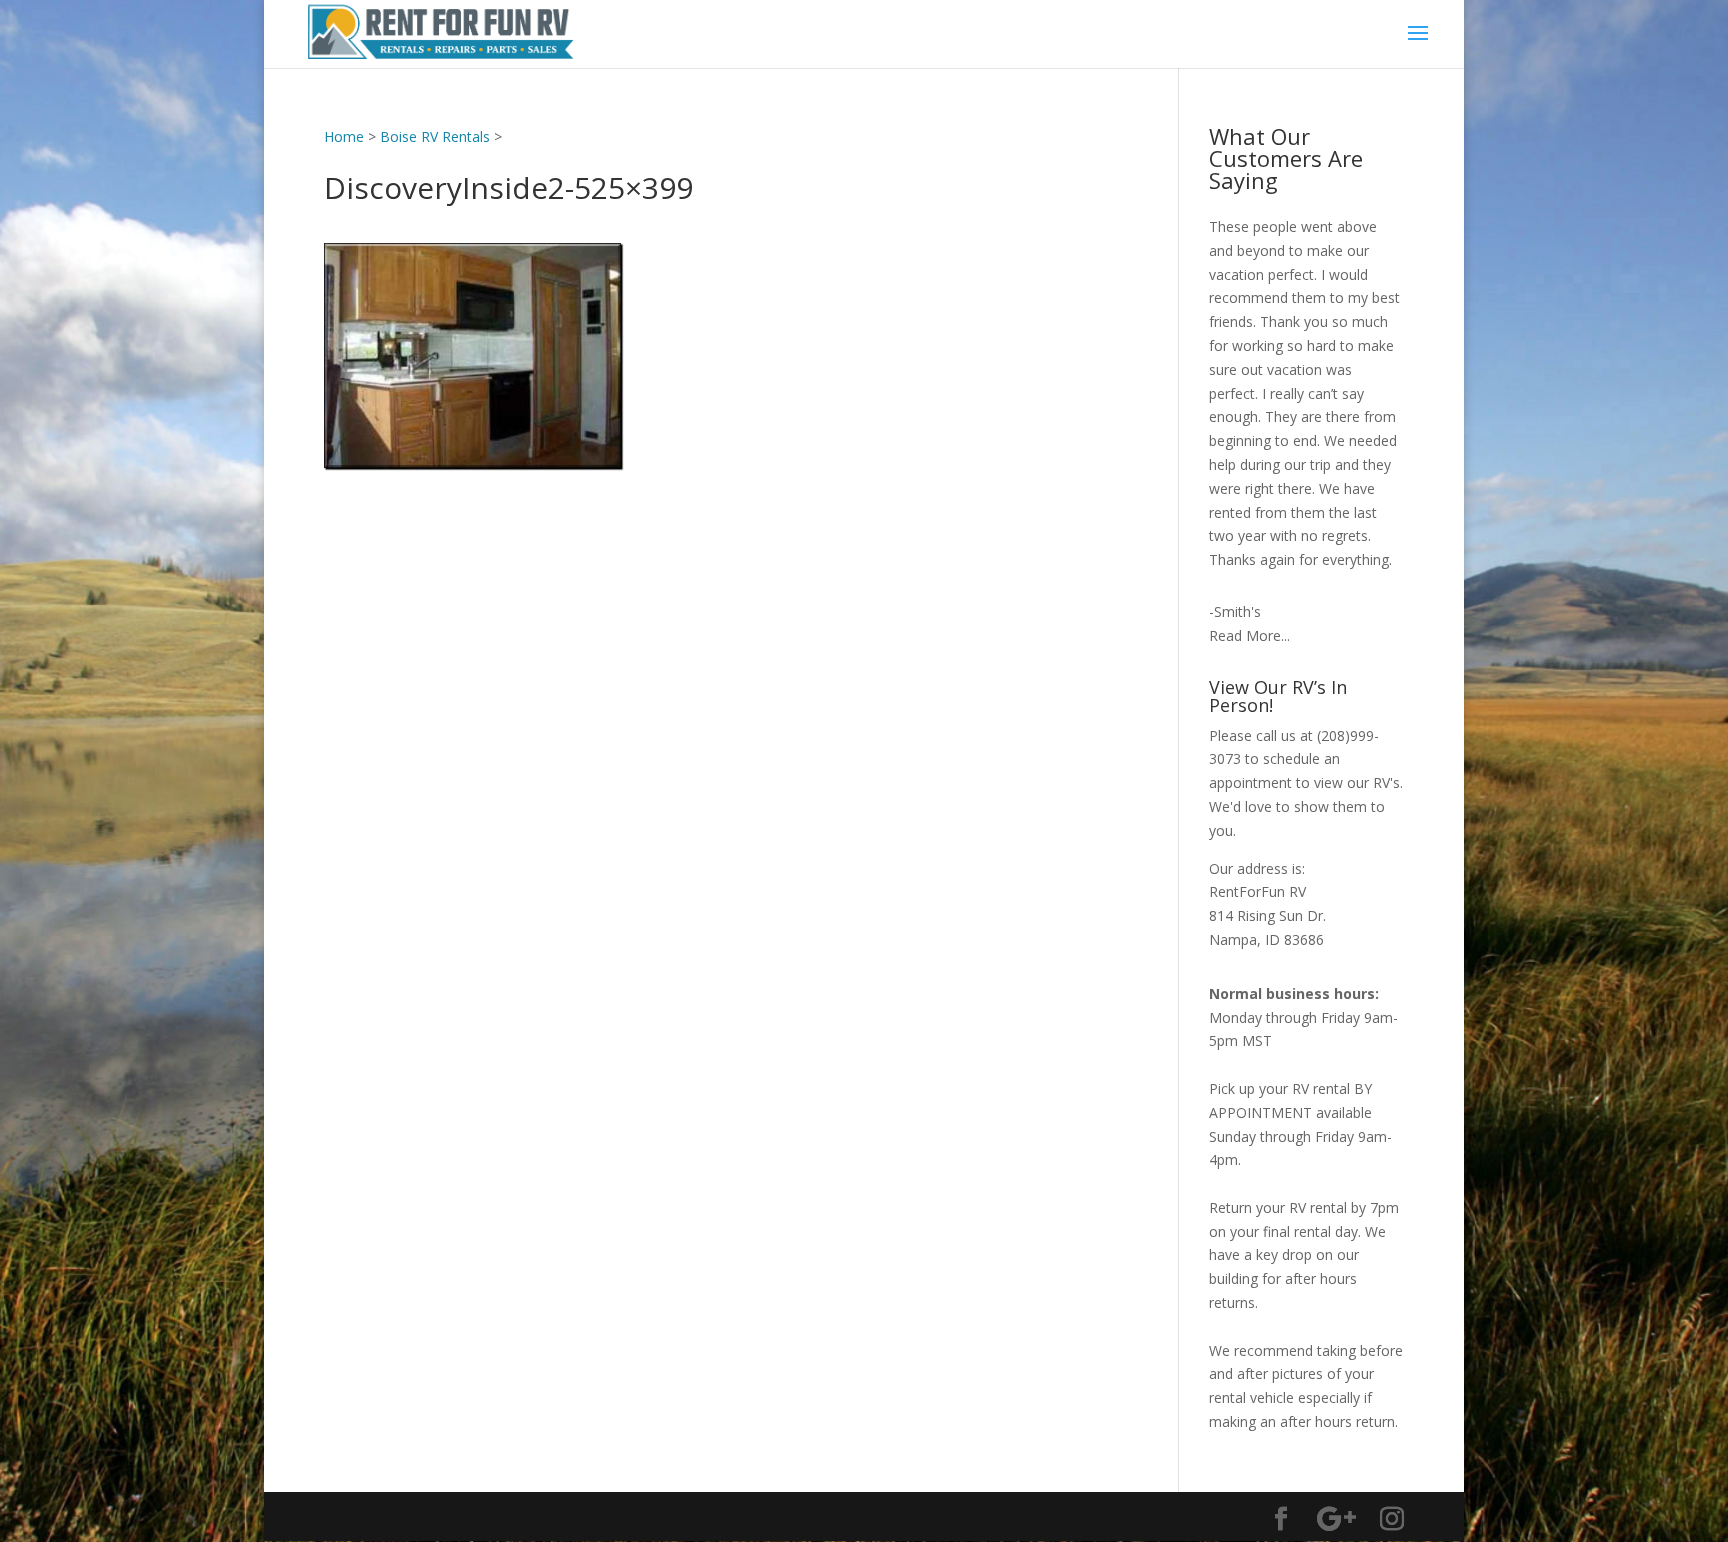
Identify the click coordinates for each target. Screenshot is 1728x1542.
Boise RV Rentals (435, 136)
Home (344, 136)
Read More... (1249, 635)
